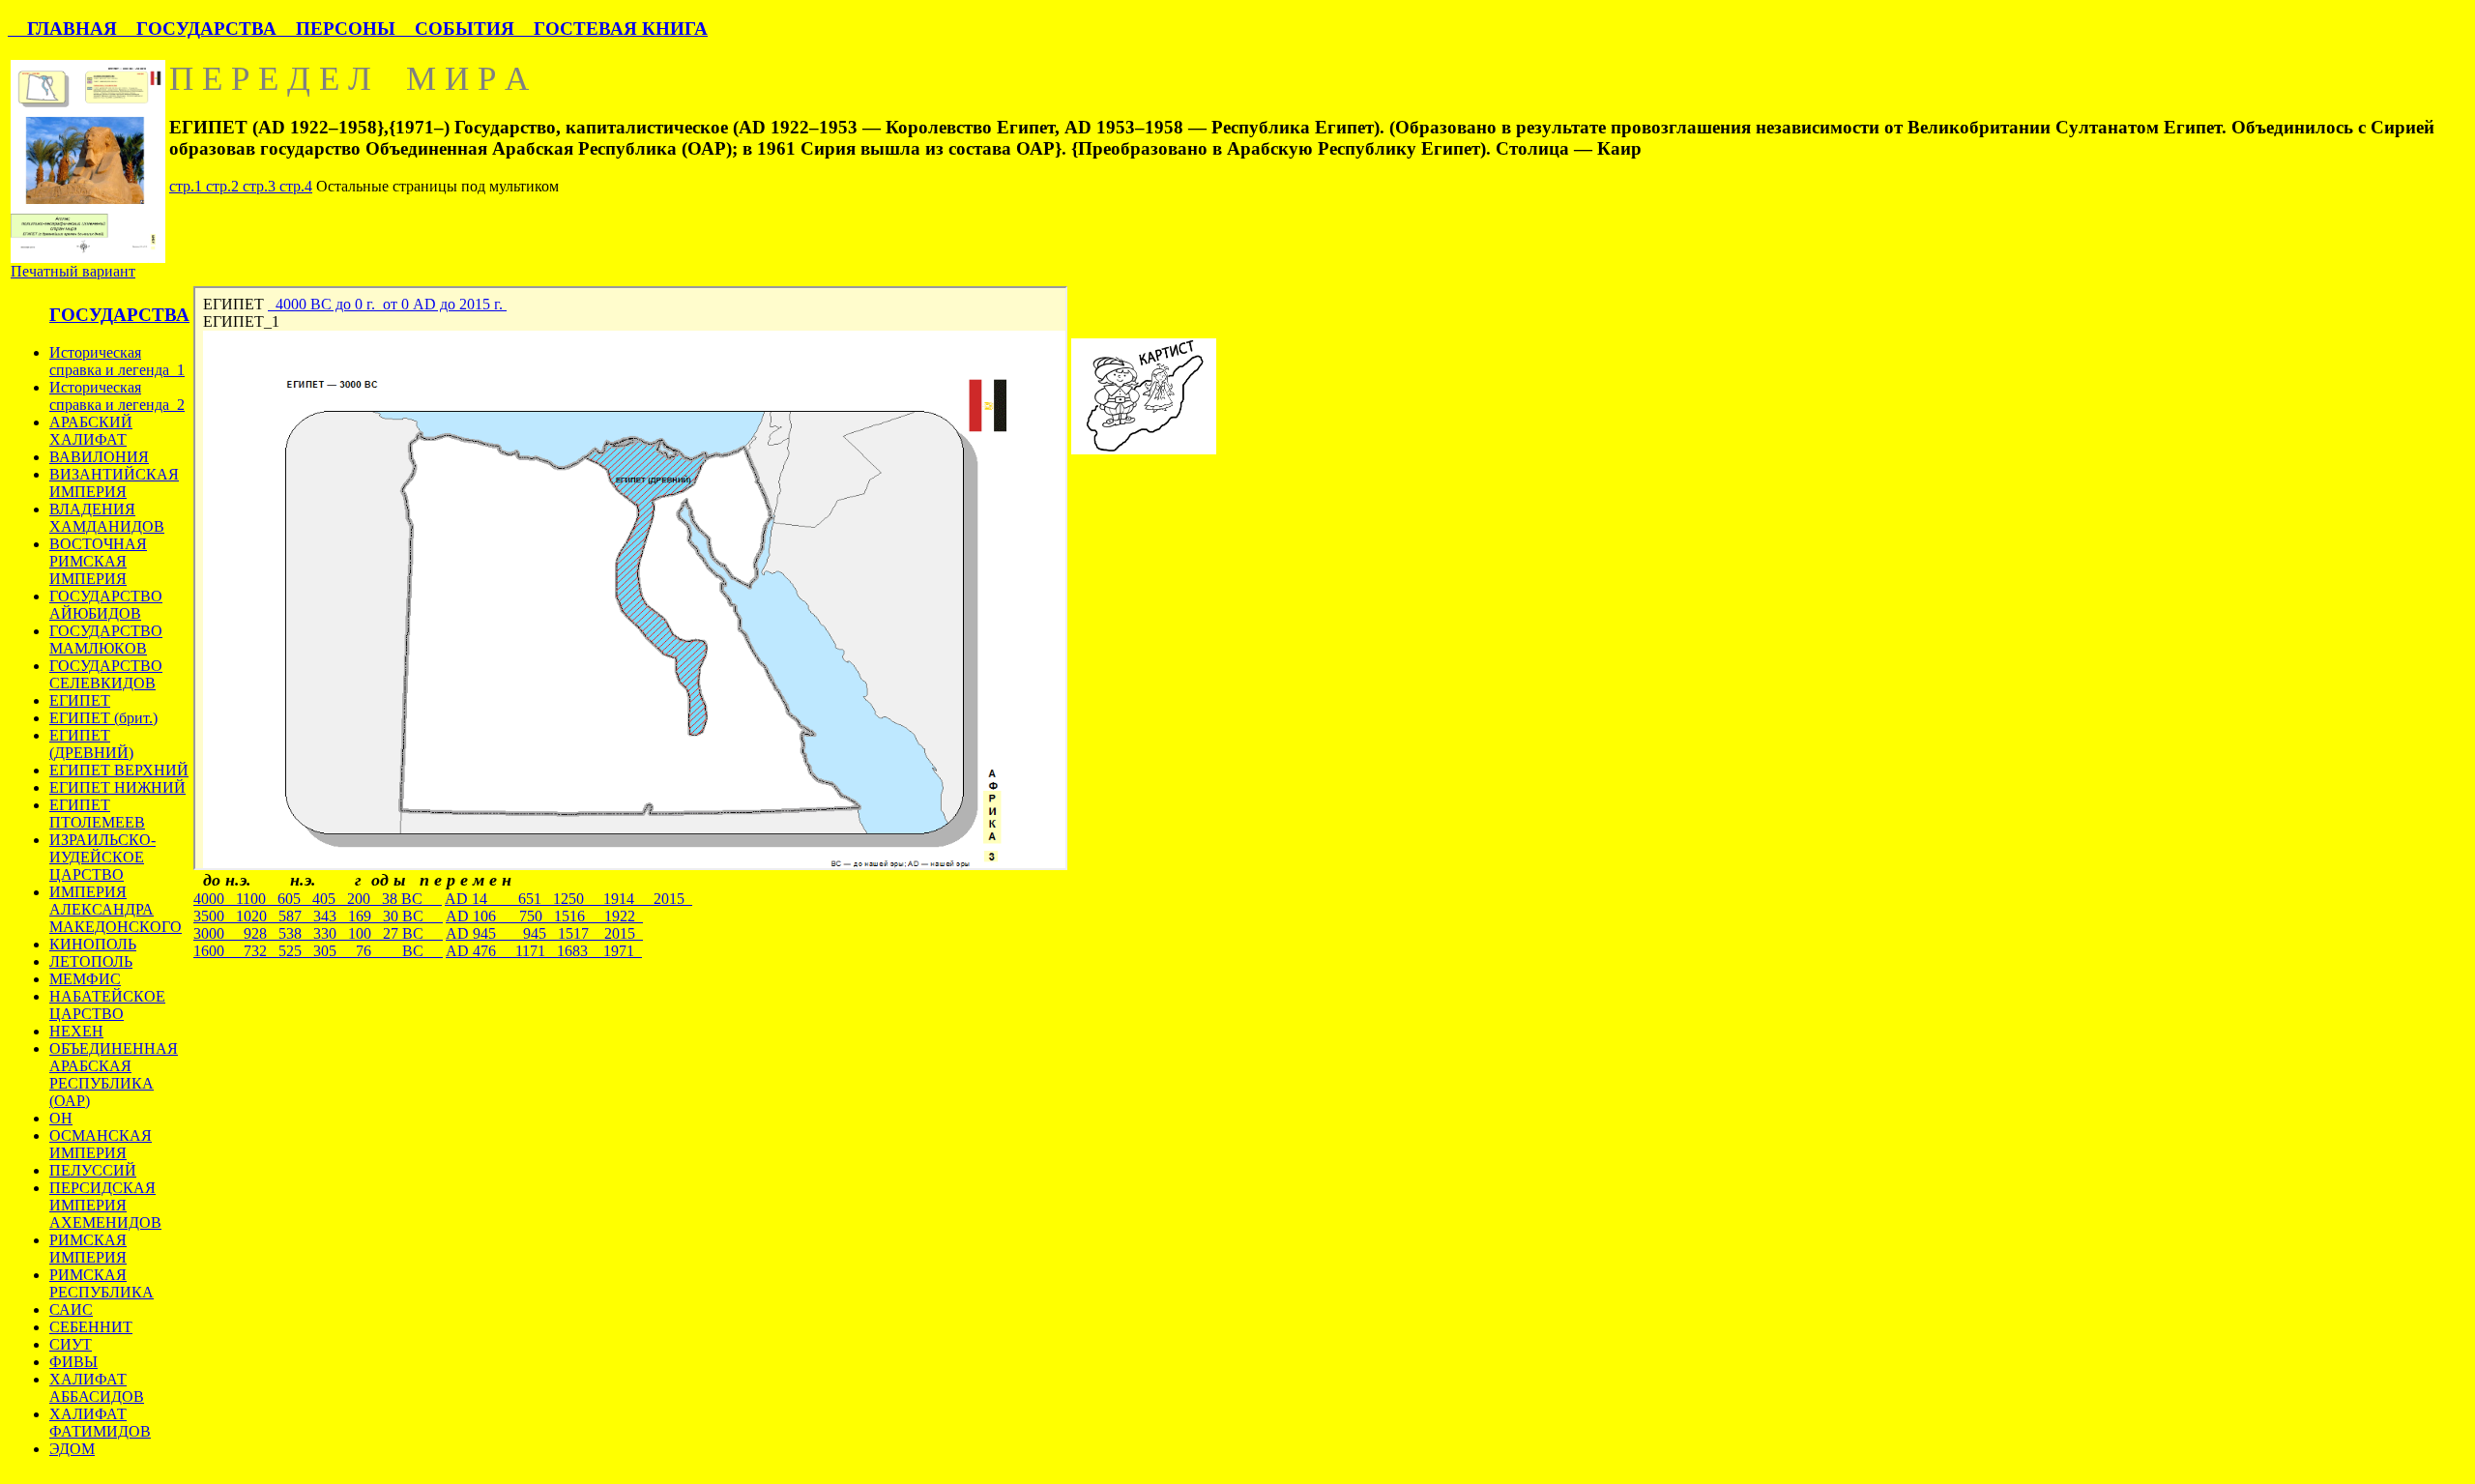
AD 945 (480, 933)
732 (257, 951)
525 (296, 951)
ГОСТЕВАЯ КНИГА (611, 29)
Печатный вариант (73, 271)
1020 (257, 916)
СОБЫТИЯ (455, 29)
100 (365, 933)
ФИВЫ (73, 1362)
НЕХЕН (76, 1031)
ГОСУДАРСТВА (197, 29)
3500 (215, 916)
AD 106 (482, 916)
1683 (580, 951)
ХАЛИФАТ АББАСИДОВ (97, 1388)
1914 (628, 899)
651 (536, 899)
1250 (578, 899)
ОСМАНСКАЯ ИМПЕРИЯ (101, 1144)
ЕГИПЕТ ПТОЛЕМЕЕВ (97, 814)
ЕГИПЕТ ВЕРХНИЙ (119, 770)
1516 (579, 916)
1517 (581, 933)
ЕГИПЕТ (80, 700)
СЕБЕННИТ (91, 1327)
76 (365, 951)
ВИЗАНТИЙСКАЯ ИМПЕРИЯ (114, 483)
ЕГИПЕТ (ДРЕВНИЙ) (91, 744)
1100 (257, 899)
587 (296, 916)
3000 (215, 933)
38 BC (412, 899)
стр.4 (296, 186)
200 (364, 899)
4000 (215, 899)
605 (295, 899)
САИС (71, 1309)
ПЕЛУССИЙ (93, 1170)
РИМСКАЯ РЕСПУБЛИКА (102, 1283)
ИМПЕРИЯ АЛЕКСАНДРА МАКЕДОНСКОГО (116, 909)
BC (413, 951)
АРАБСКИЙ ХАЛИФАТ (91, 431)
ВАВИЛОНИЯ (99, 457)
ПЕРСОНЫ (336, 29)
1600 (215, 951)
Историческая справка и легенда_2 (117, 396)
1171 (536, 951)
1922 (624, 916)
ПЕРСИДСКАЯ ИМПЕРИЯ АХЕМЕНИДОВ (105, 1205)
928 (257, 933)
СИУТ (71, 1344)
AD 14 (481, 899)
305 (331, 951)
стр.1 (188, 186)
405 (330, 899)
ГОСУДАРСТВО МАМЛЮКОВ (106, 640)
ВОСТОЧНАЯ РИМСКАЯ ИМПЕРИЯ (98, 561)
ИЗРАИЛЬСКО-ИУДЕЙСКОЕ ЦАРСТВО (102, 857)
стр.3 (261, 186)
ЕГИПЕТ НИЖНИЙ (117, 787)
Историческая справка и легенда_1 (117, 361)
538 (296, 933)
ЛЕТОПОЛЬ (91, 961)
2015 (673, 899)
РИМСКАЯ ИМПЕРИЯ (88, 1249)
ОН (61, 1118)
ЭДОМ (72, 1449)
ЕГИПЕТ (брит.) (103, 718)
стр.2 (224, 186)
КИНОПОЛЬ (93, 944)
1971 (623, 951)
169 (365, 916)
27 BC (413, 933)
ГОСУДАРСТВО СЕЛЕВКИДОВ (106, 674)
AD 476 (480, 951)
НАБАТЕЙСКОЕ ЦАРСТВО (107, 1005)
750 (537, 916)
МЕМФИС (85, 979)
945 (537, 933)
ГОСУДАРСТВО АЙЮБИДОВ (106, 605)
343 (331, 916)
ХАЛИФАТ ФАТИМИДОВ (100, 1423)
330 (331, 933)
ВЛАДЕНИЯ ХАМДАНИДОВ (107, 518)
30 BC (413, 916)
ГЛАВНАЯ (62, 29)
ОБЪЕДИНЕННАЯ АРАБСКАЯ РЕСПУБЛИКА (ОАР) (114, 1075)
